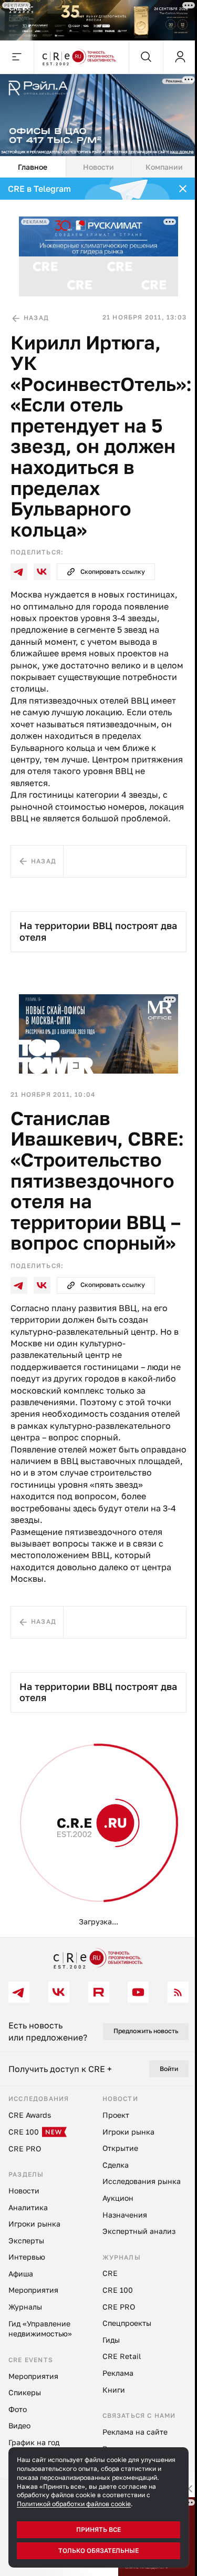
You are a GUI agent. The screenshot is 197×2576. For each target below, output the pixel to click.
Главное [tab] (33, 167)
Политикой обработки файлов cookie (74, 2504)
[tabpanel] (98, 1057)
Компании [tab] (164, 167)
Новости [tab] (98, 167)
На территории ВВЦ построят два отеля (98, 931)
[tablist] (98, 167)
